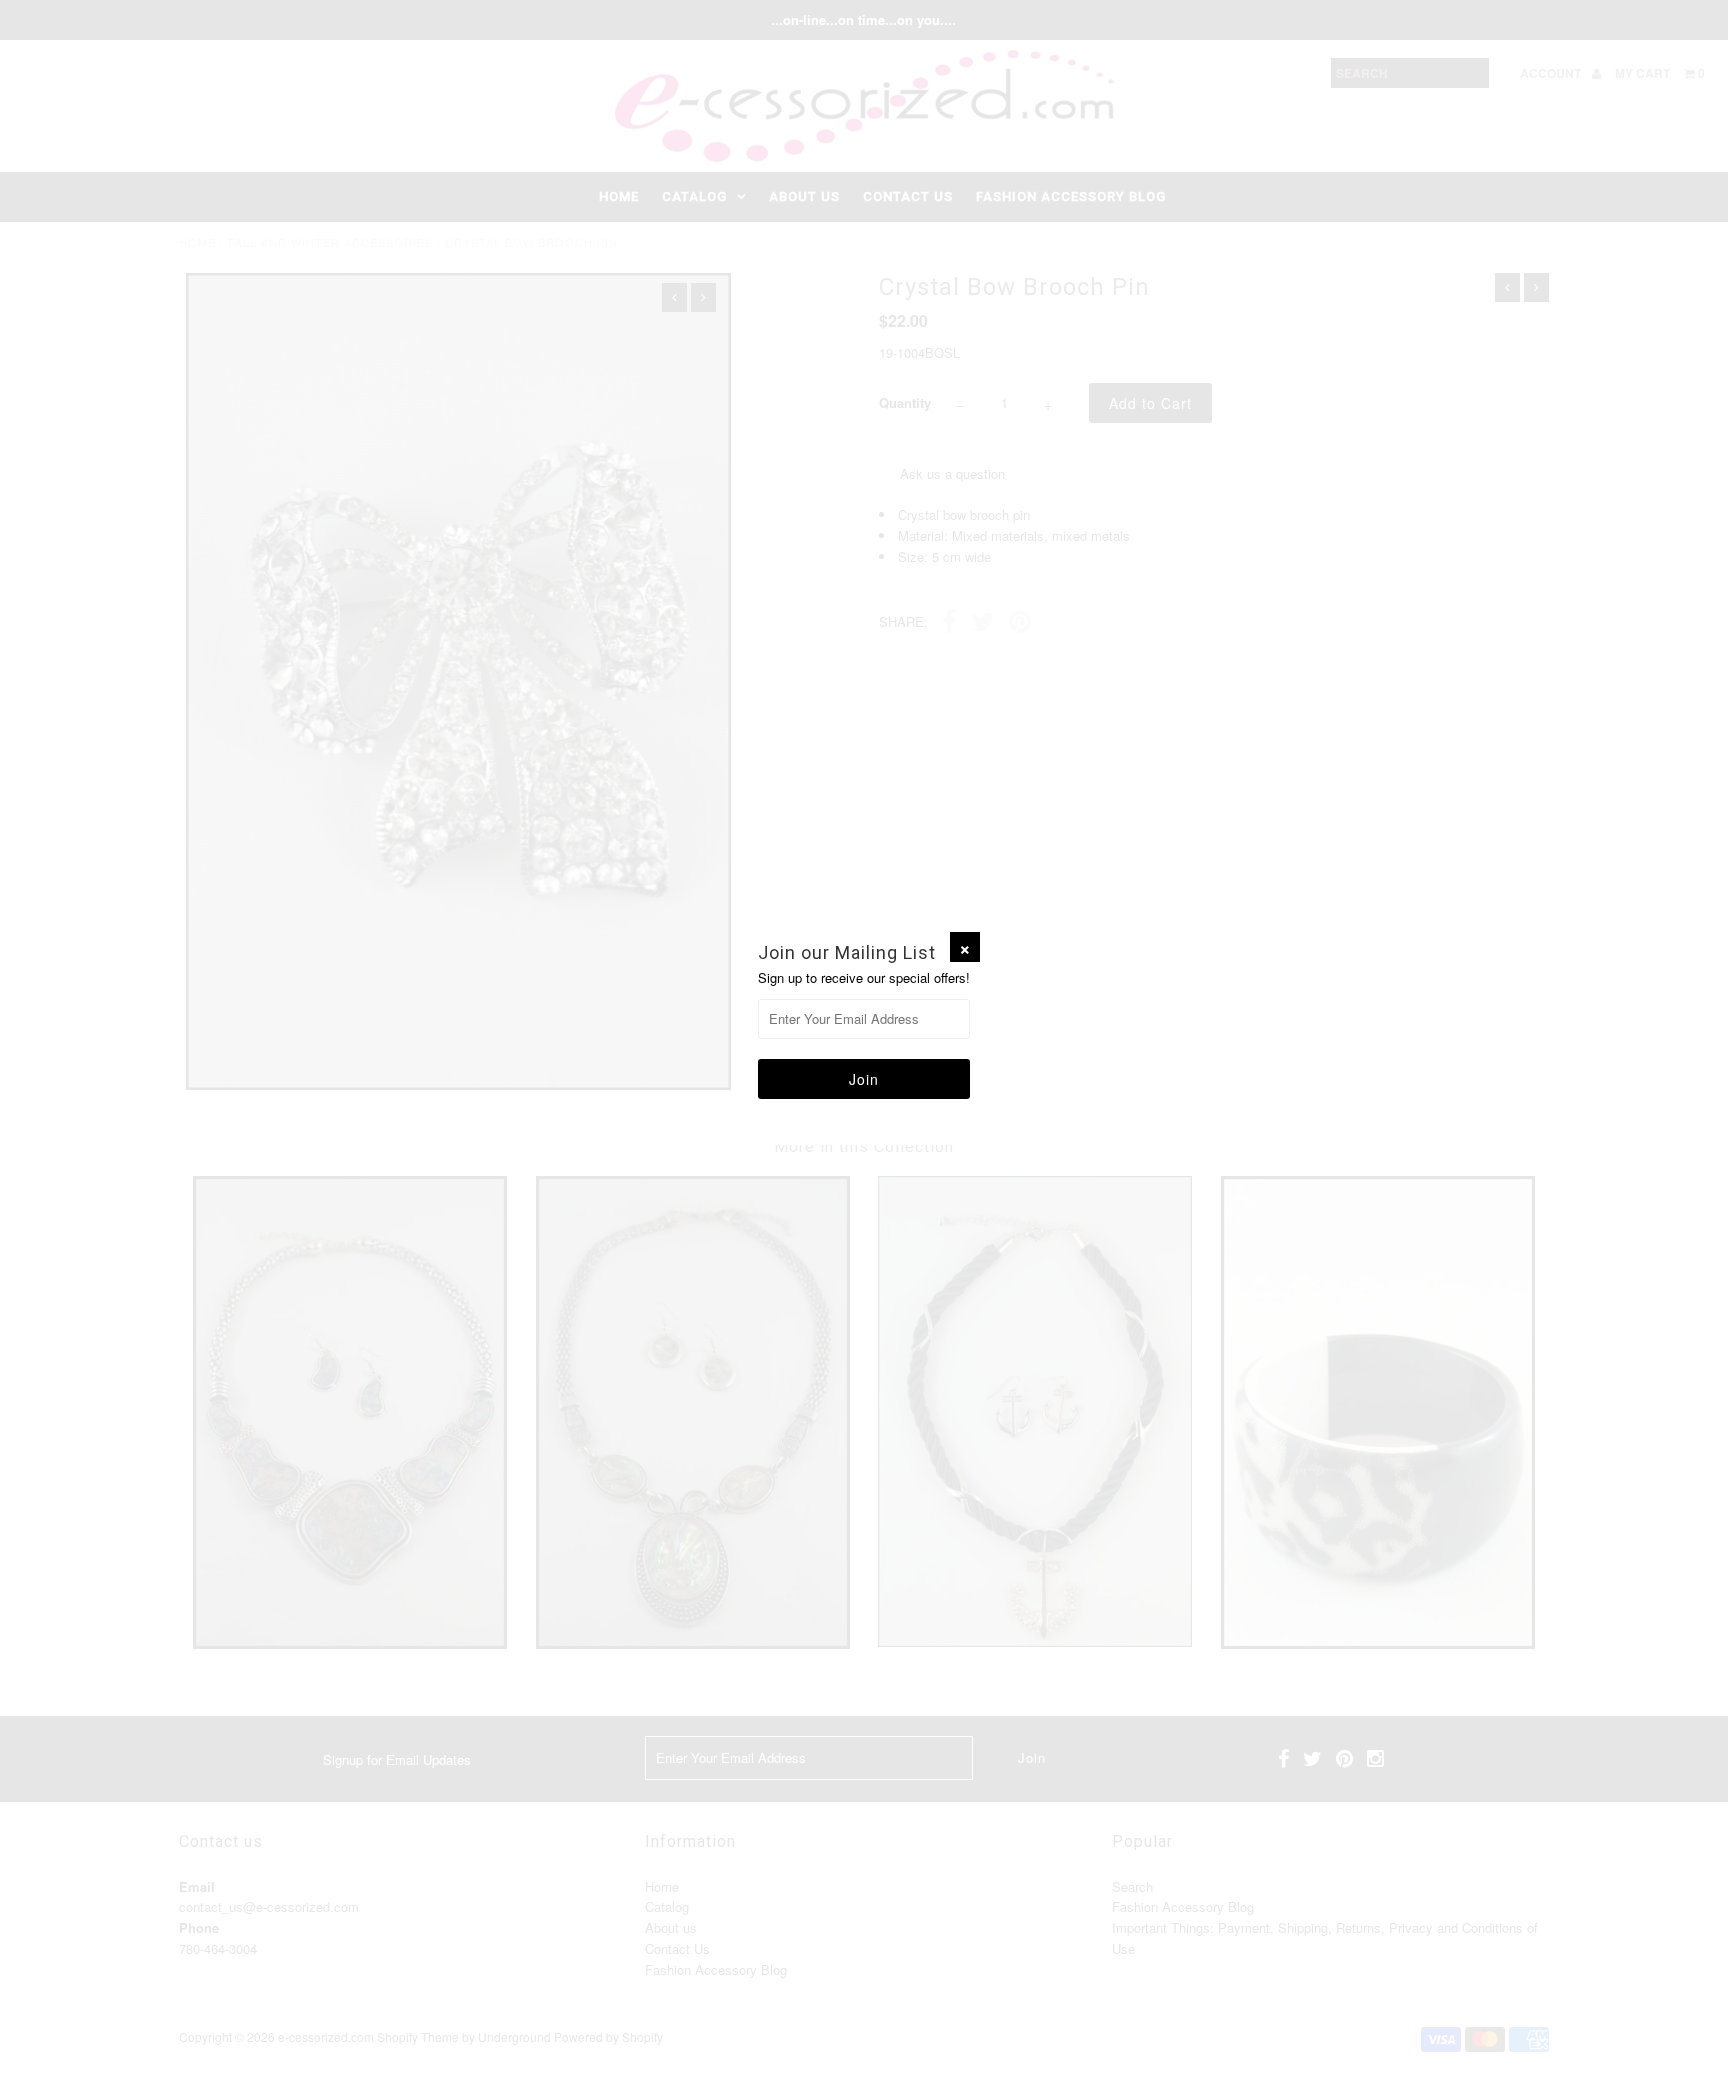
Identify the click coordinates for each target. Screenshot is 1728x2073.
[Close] (965, 947)
